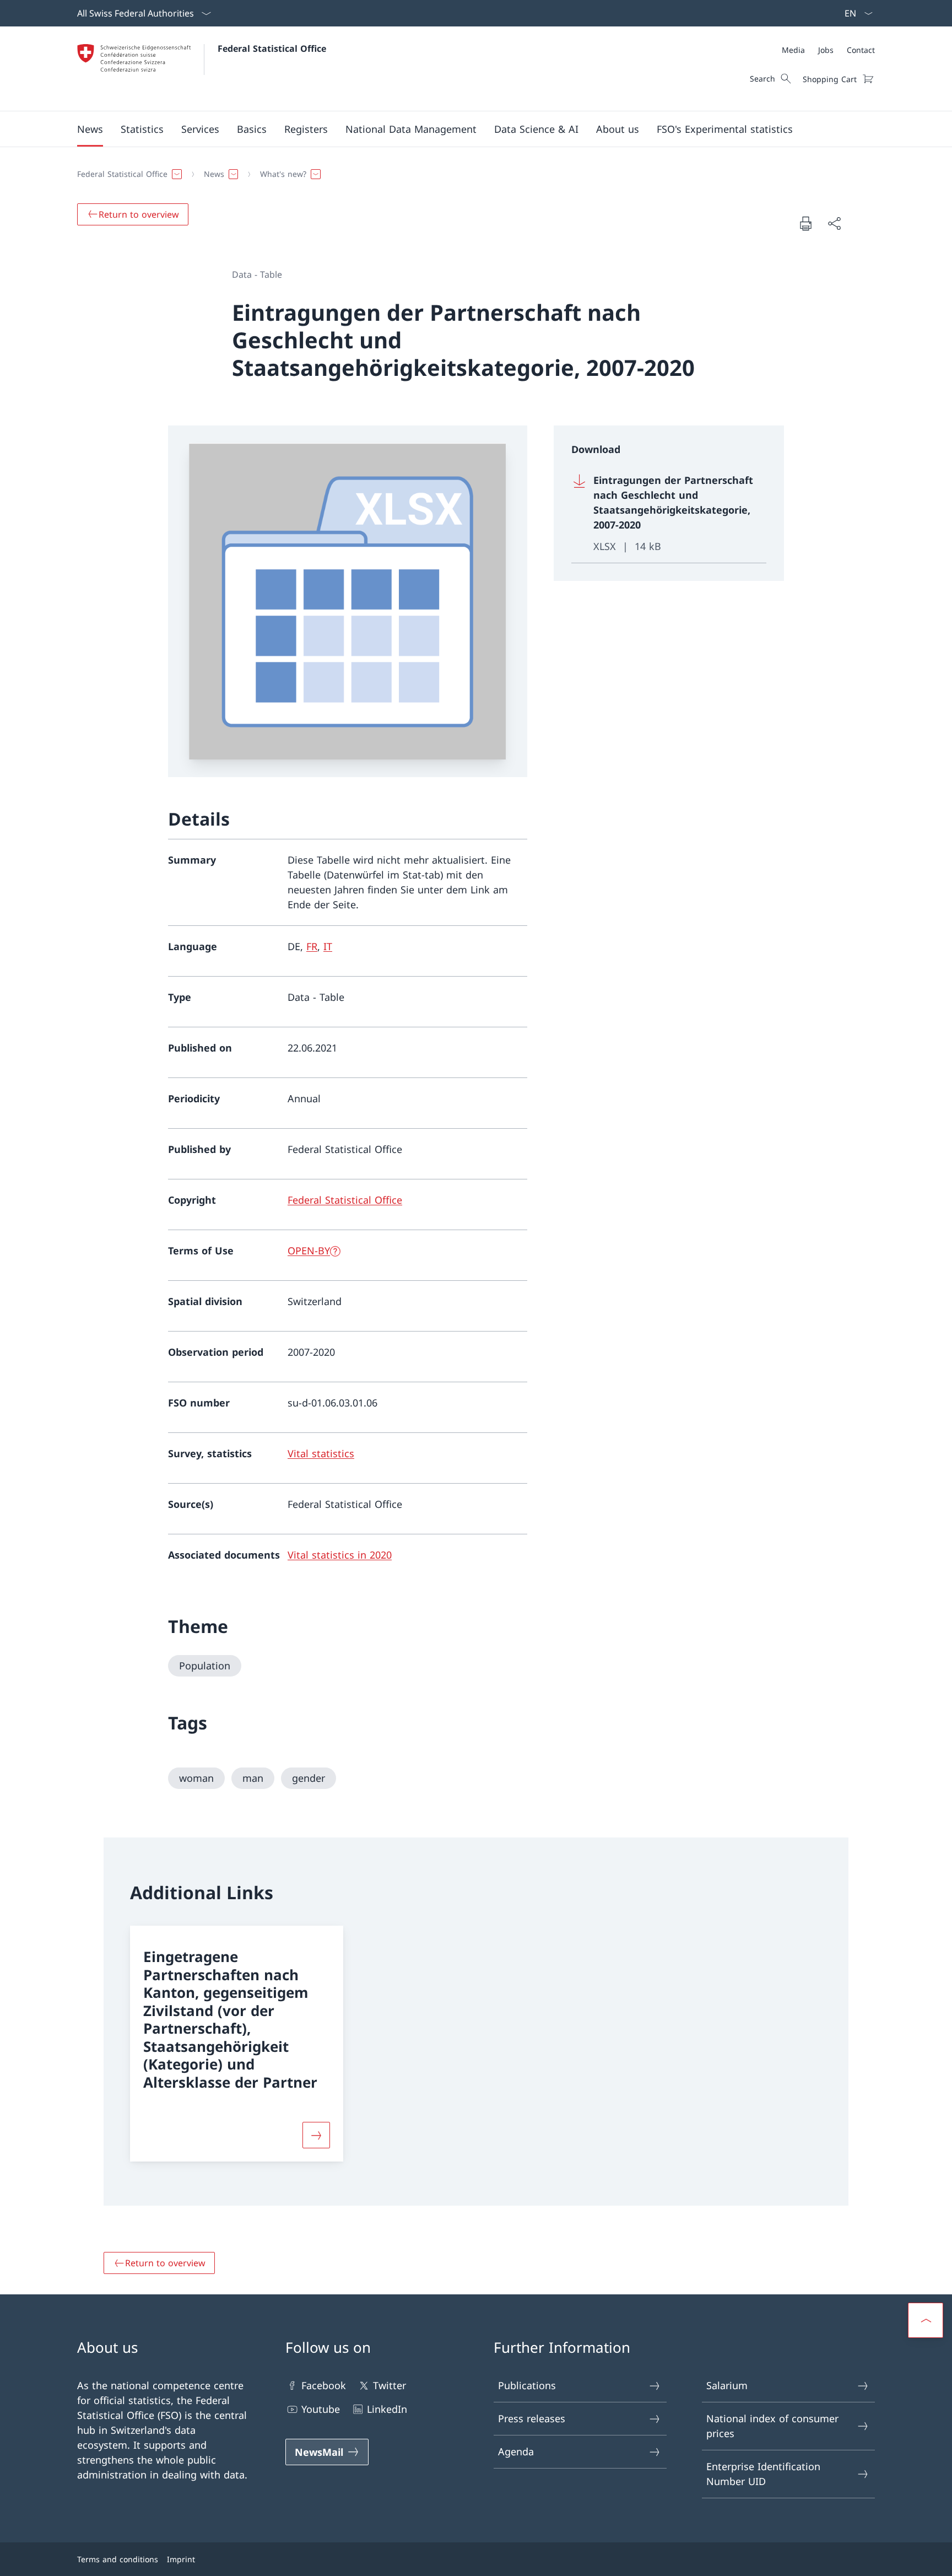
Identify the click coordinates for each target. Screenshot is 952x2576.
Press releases (532, 2418)
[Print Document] (805, 223)
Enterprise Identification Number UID (763, 2474)
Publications (527, 2385)
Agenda (516, 2451)
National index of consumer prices (772, 2426)
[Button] (316, 2135)
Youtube (321, 2409)
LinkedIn (387, 2409)
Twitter (390, 2385)
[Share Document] (834, 223)
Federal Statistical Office (272, 48)
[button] (90, 129)
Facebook (324, 2385)
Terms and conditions (118, 2559)
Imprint (181, 2559)
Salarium (727, 2385)
